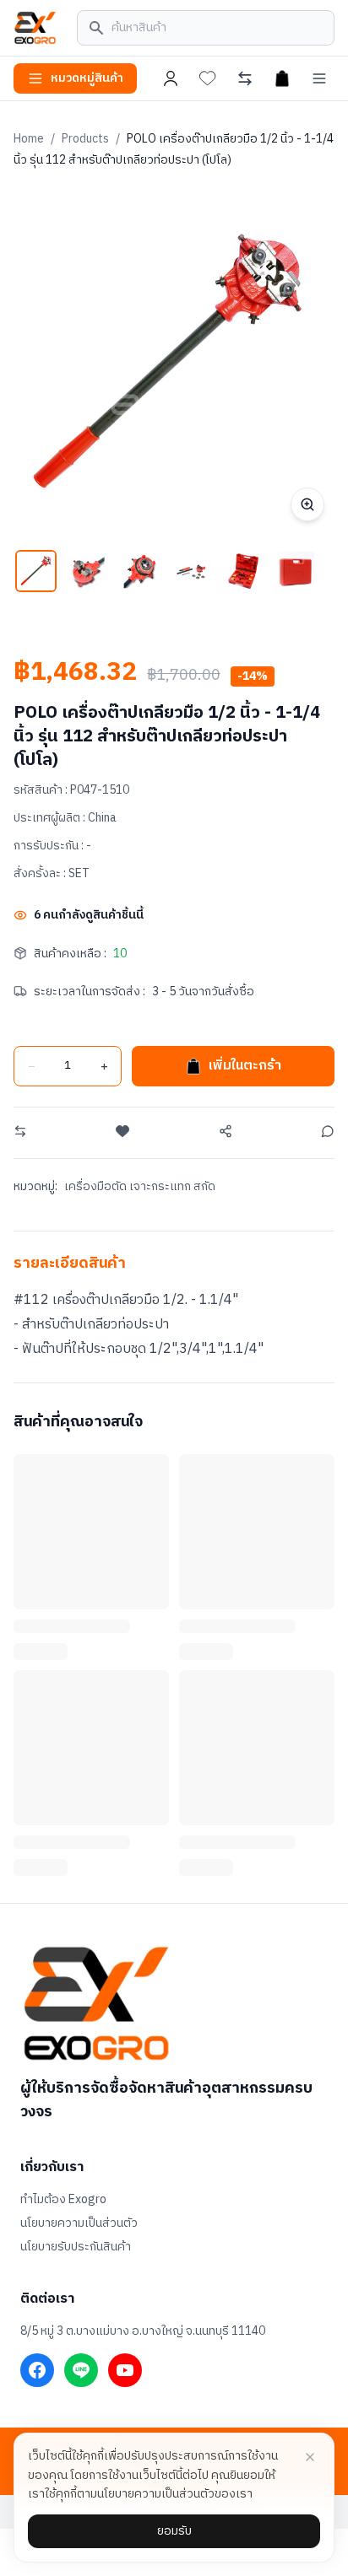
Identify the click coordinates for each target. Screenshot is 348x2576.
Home (29, 139)
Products (85, 139)
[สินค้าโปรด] (208, 78)
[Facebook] (37, 2370)
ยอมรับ (174, 2531)
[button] (36, 571)
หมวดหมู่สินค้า (87, 78)
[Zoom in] (307, 504)
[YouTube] (125, 2370)
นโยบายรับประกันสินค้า (76, 2247)
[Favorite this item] (122, 1131)
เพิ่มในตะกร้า (245, 1066)
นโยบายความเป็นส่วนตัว (79, 2223)
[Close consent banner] (310, 2457)
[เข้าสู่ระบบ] (171, 78)
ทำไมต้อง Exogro (63, 2200)
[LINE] (81, 2370)
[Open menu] (319, 78)
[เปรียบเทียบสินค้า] (245, 78)
